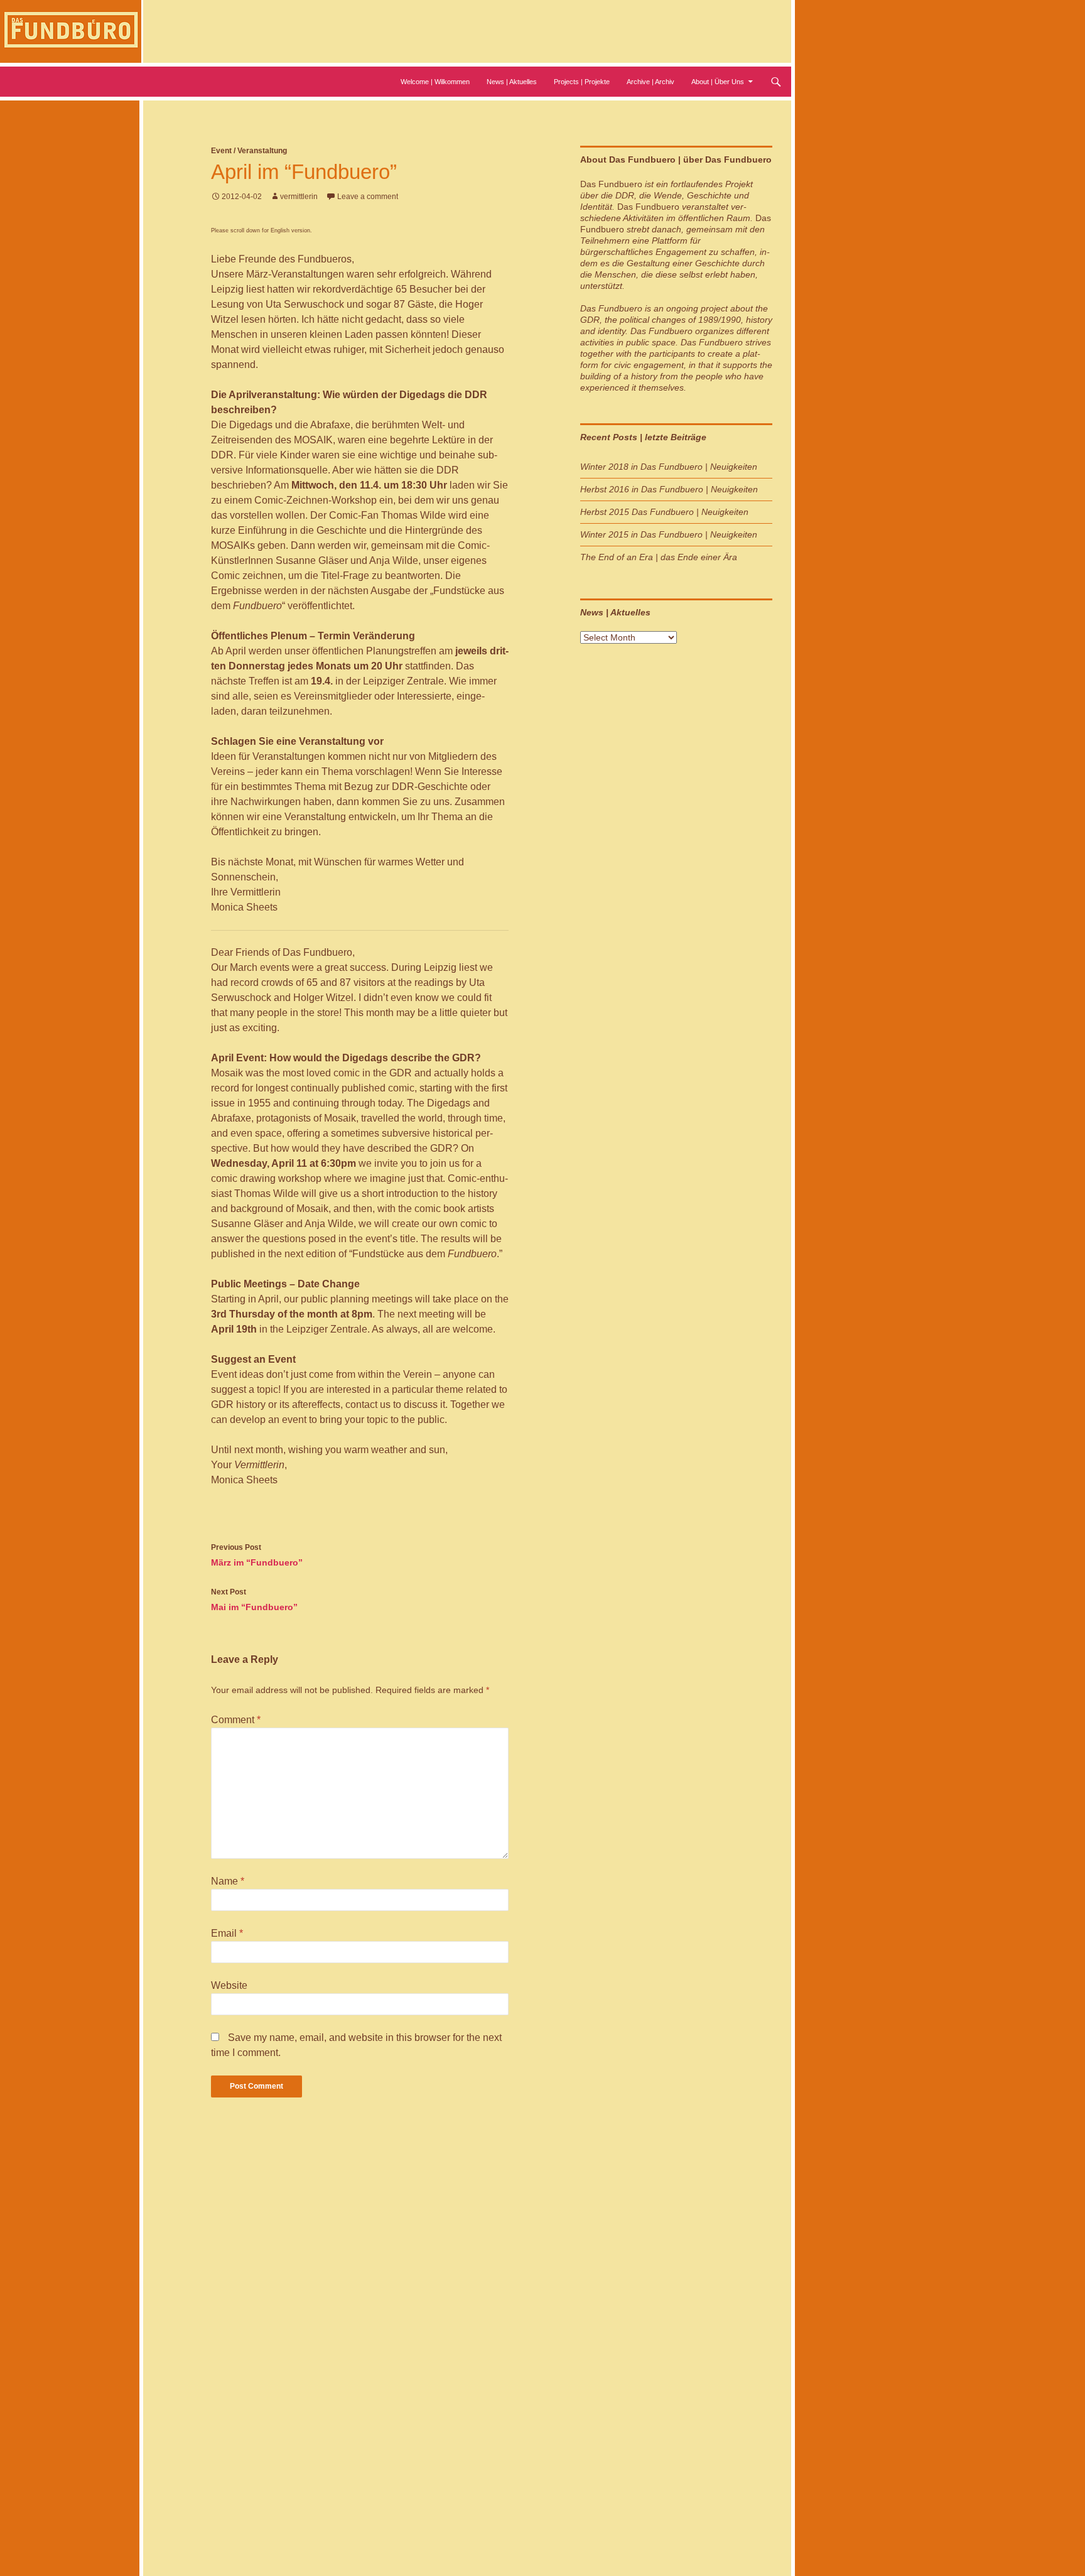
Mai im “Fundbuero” (254, 1600)
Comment (236, 1720)
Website (229, 1985)
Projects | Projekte (582, 82)
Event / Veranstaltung (249, 151)
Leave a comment (368, 197)
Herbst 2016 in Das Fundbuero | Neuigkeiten (669, 489)
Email (227, 1933)
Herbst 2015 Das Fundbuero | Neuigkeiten (664, 512)
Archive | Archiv (650, 82)
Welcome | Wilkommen (435, 82)
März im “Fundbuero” (257, 1555)
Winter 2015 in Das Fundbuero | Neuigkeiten (669, 534)
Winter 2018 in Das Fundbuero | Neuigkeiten (669, 467)
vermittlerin (299, 197)
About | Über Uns (718, 82)
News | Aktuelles (512, 82)
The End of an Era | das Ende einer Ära (659, 557)
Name (228, 1881)
